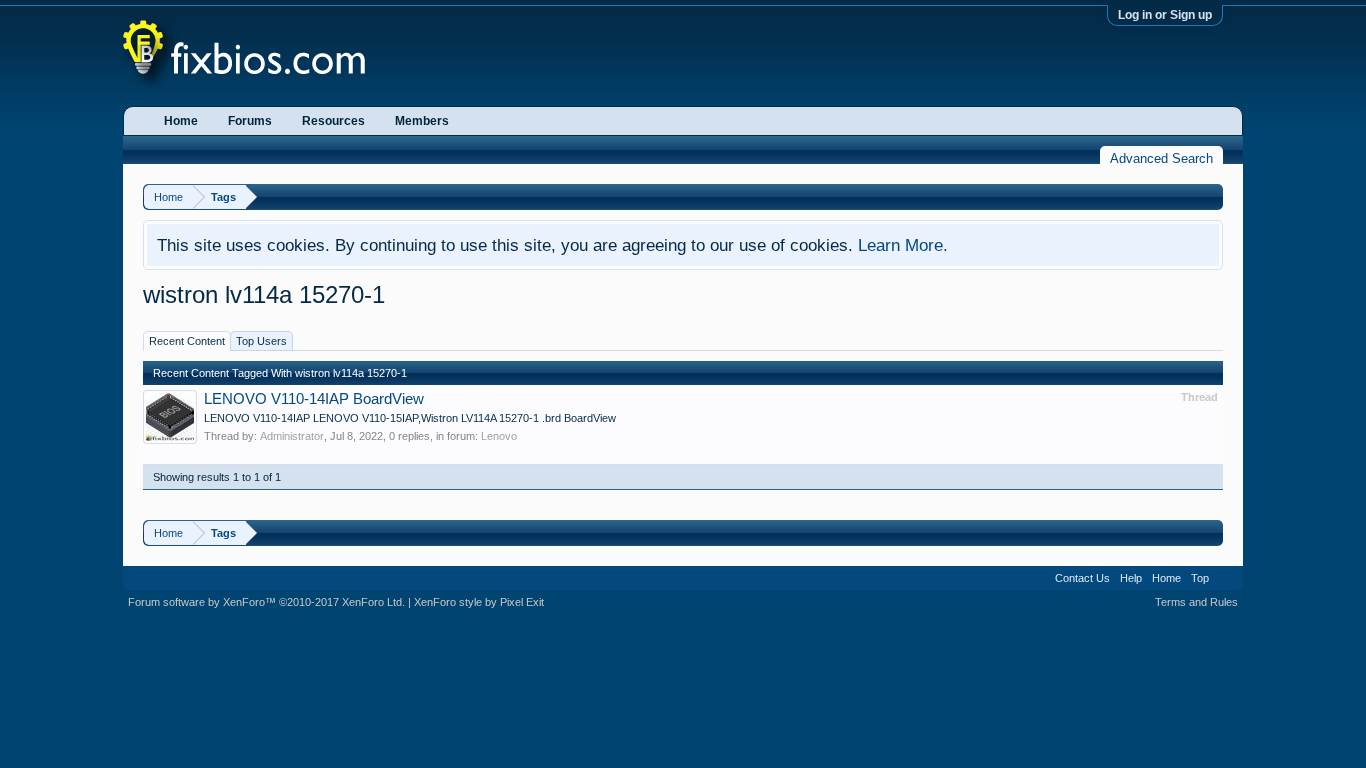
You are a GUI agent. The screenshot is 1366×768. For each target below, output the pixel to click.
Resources (333, 121)
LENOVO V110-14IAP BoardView (314, 399)
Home (181, 121)
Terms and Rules (1196, 602)
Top (1200, 578)
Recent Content (187, 341)
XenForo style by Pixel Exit (479, 602)
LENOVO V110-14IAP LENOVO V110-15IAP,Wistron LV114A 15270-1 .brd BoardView (410, 418)
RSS (1226, 578)
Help (1131, 578)
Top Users (261, 341)
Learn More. (903, 245)
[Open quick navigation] (1210, 196)
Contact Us (1082, 578)
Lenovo (499, 436)
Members (422, 121)
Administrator (292, 436)
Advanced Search (1161, 158)
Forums (250, 121)
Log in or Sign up (1165, 15)
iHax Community (683, 571)
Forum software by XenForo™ (266, 602)
